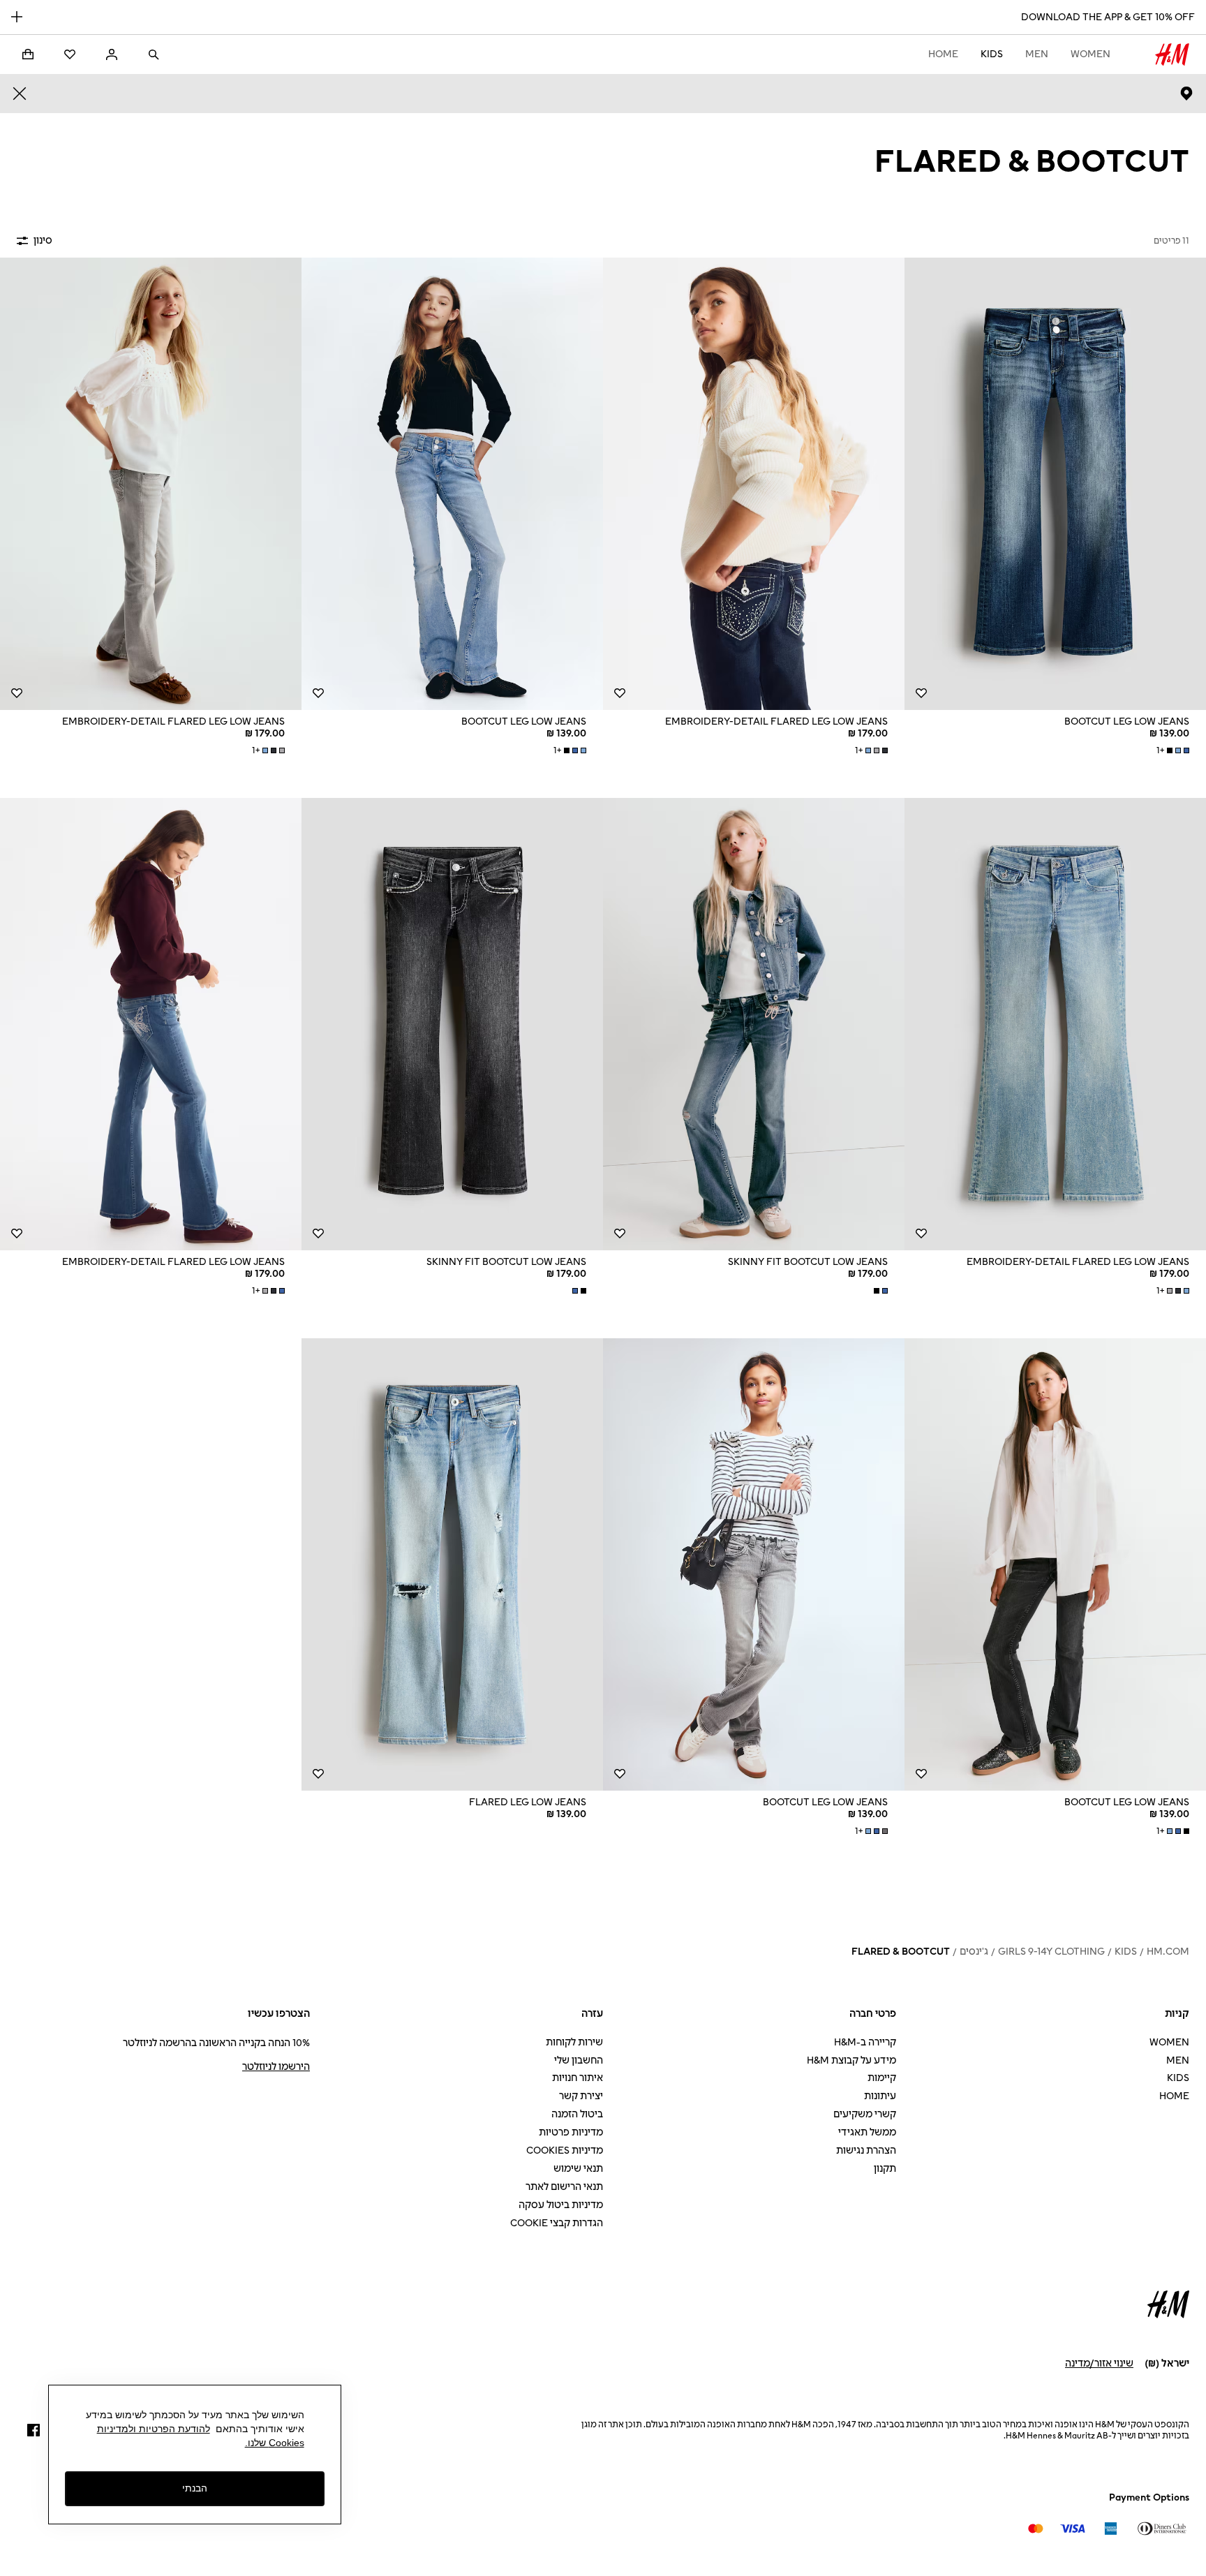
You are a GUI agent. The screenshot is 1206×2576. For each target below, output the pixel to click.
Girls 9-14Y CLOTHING (1051, 1952)
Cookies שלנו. (275, 2443)
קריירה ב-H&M (865, 2042)
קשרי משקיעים (865, 2114)
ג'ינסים (974, 1952)
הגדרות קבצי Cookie (557, 2223)
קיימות (882, 2078)
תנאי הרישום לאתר (564, 2187)
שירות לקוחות (574, 2042)
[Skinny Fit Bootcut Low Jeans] (754, 1024)
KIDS (992, 54)
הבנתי (195, 2489)
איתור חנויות (578, 2078)
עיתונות (880, 2096)
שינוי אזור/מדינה (1099, 2363)
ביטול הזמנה (577, 2114)
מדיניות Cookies (565, 2151)
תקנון (885, 2169)
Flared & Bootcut (901, 1952)
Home (943, 54)
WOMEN (1090, 54)
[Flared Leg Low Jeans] (452, 1564)
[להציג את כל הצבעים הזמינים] (879, 1291)
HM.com (1168, 1952)
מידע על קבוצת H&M (851, 2060)
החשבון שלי (579, 2060)
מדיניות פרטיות (571, 2132)
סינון (43, 240)
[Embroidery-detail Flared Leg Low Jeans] (754, 484)
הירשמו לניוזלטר (276, 2067)
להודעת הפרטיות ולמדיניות (154, 2429)
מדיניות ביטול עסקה (561, 2205)
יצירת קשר (581, 2096)
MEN (1037, 54)
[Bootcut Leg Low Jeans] (1055, 484)
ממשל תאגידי (867, 2132)
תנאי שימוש (578, 2169)
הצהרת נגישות (866, 2151)
